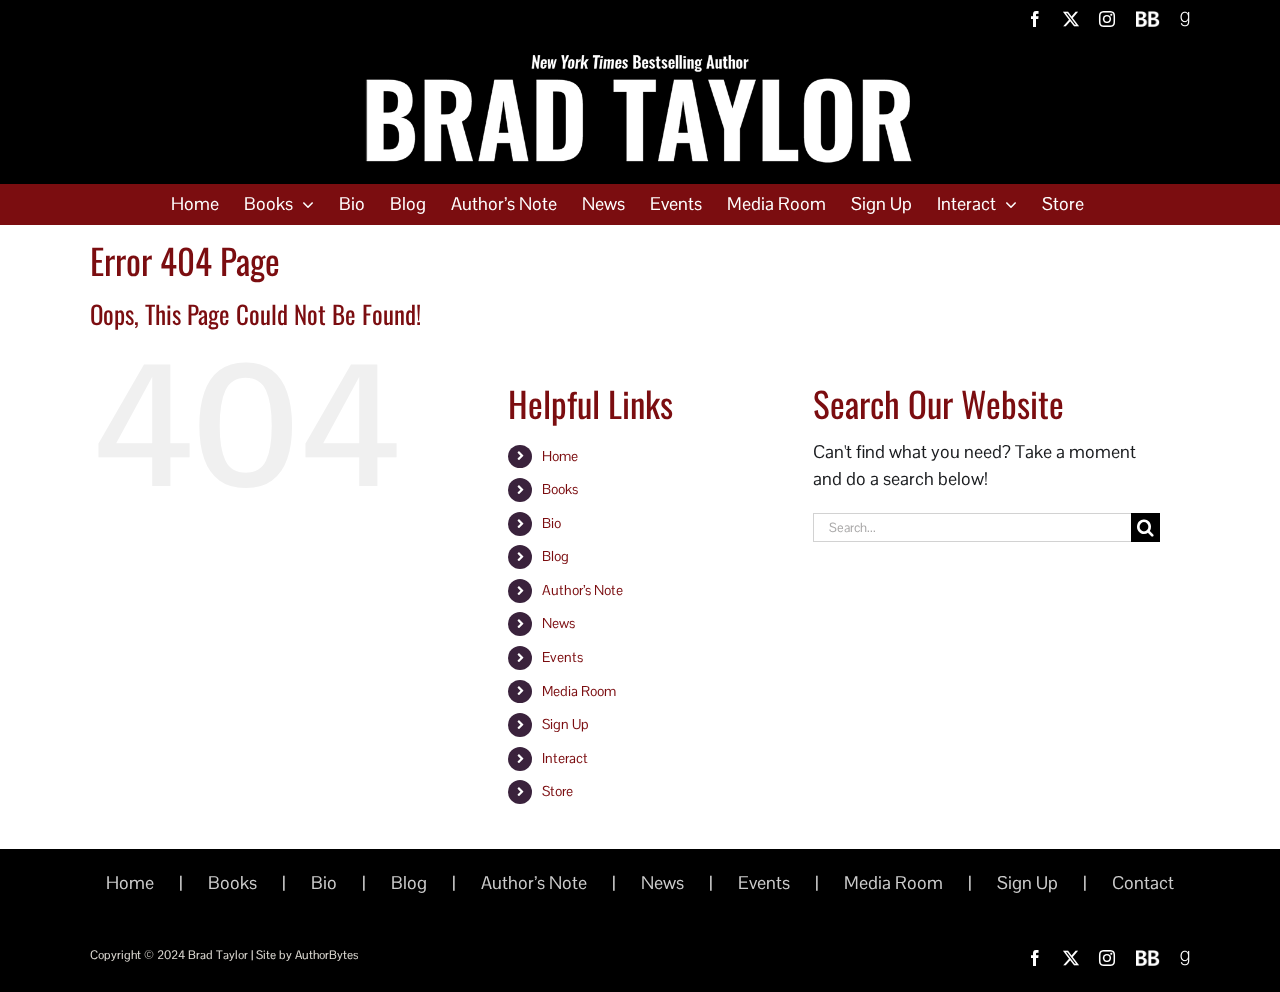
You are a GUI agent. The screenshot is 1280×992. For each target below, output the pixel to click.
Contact (1143, 882)
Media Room (579, 691)
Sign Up (565, 724)
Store (557, 791)
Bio (551, 523)
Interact (565, 758)
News (558, 623)
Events (562, 657)
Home (560, 456)
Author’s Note (582, 590)
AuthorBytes (326, 955)
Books (560, 489)
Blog (555, 556)
